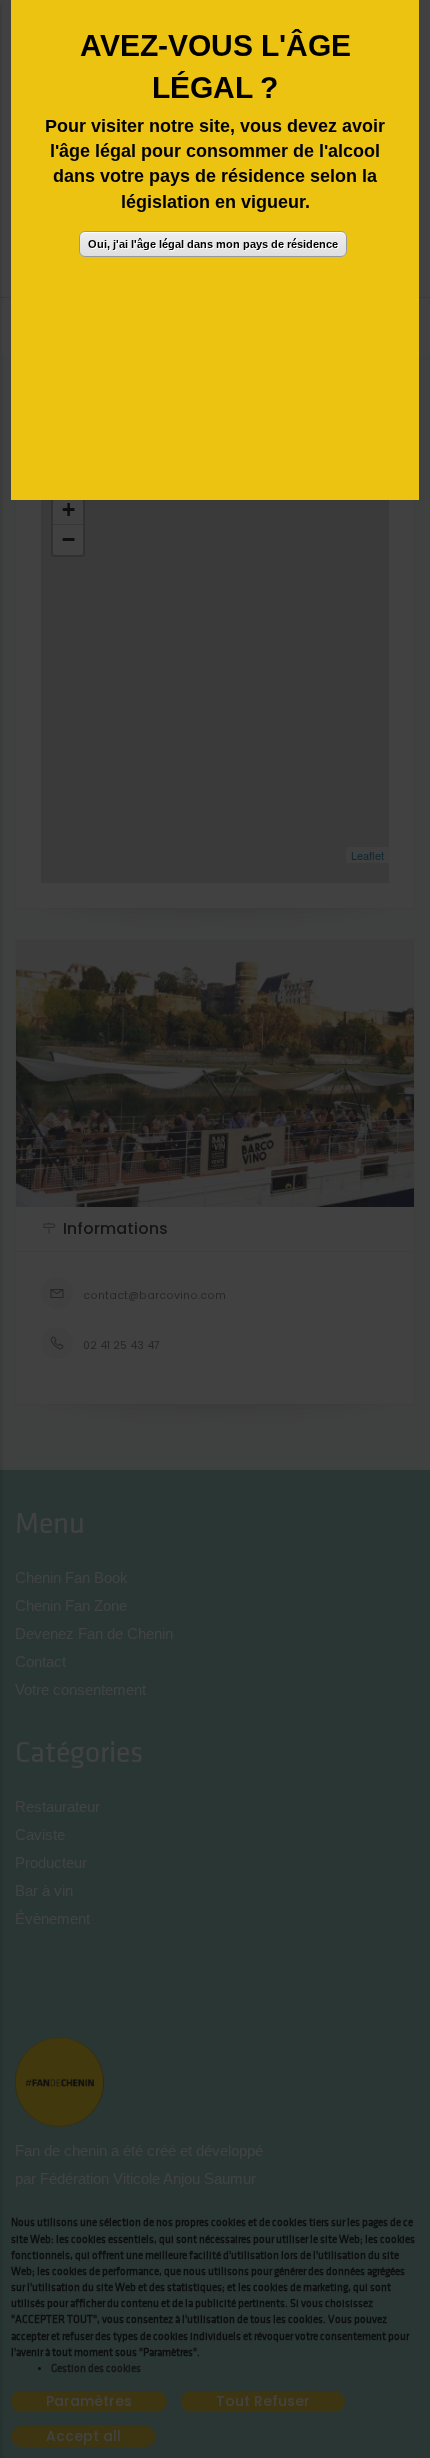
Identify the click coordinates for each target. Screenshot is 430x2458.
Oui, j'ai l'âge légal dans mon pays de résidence (213, 244)
